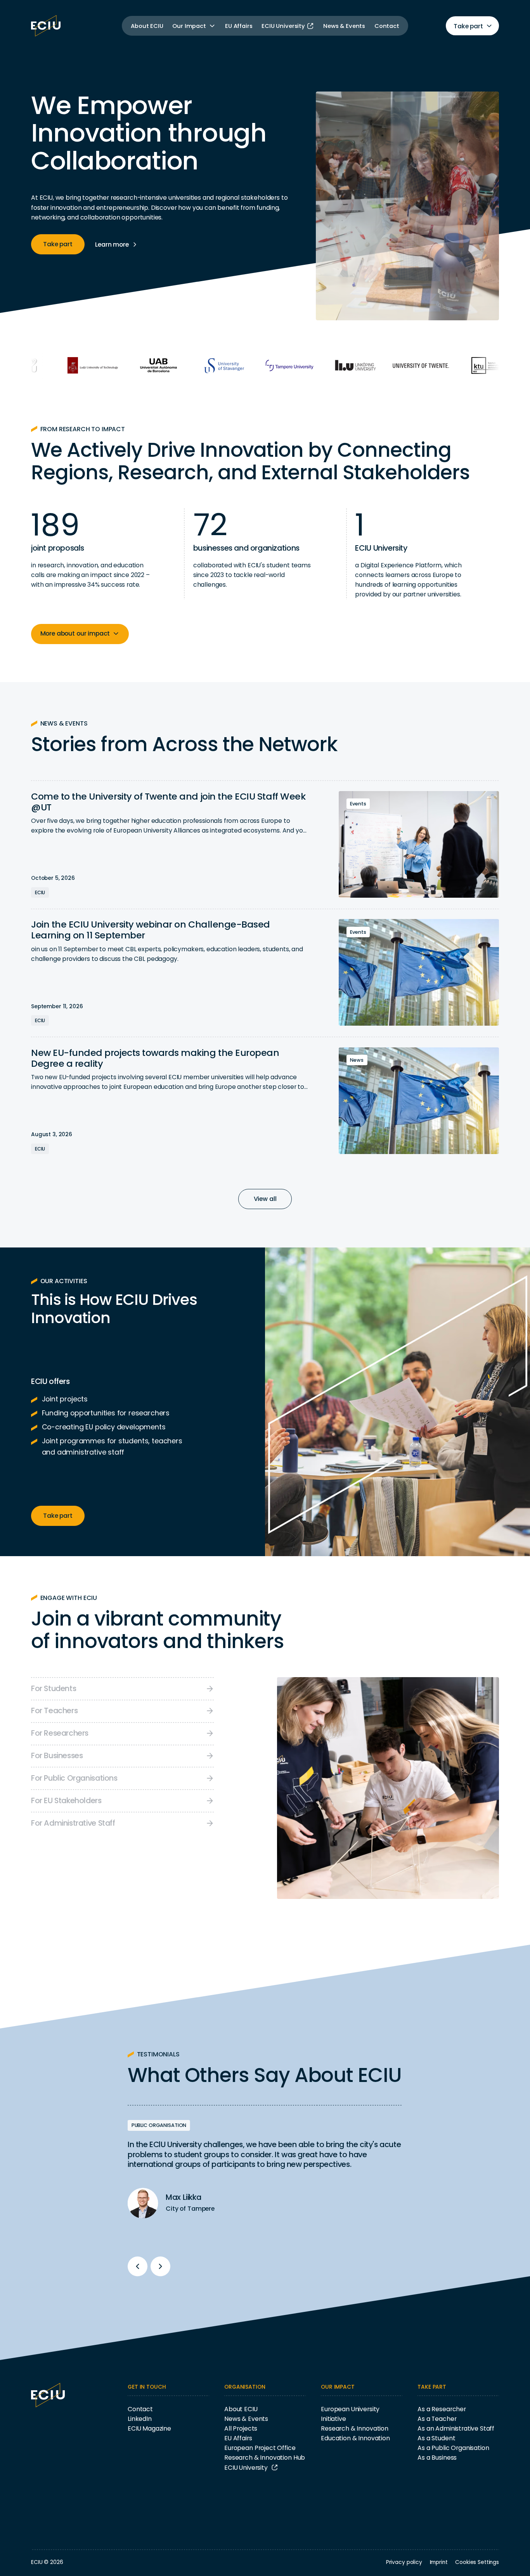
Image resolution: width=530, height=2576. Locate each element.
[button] (194, 26)
